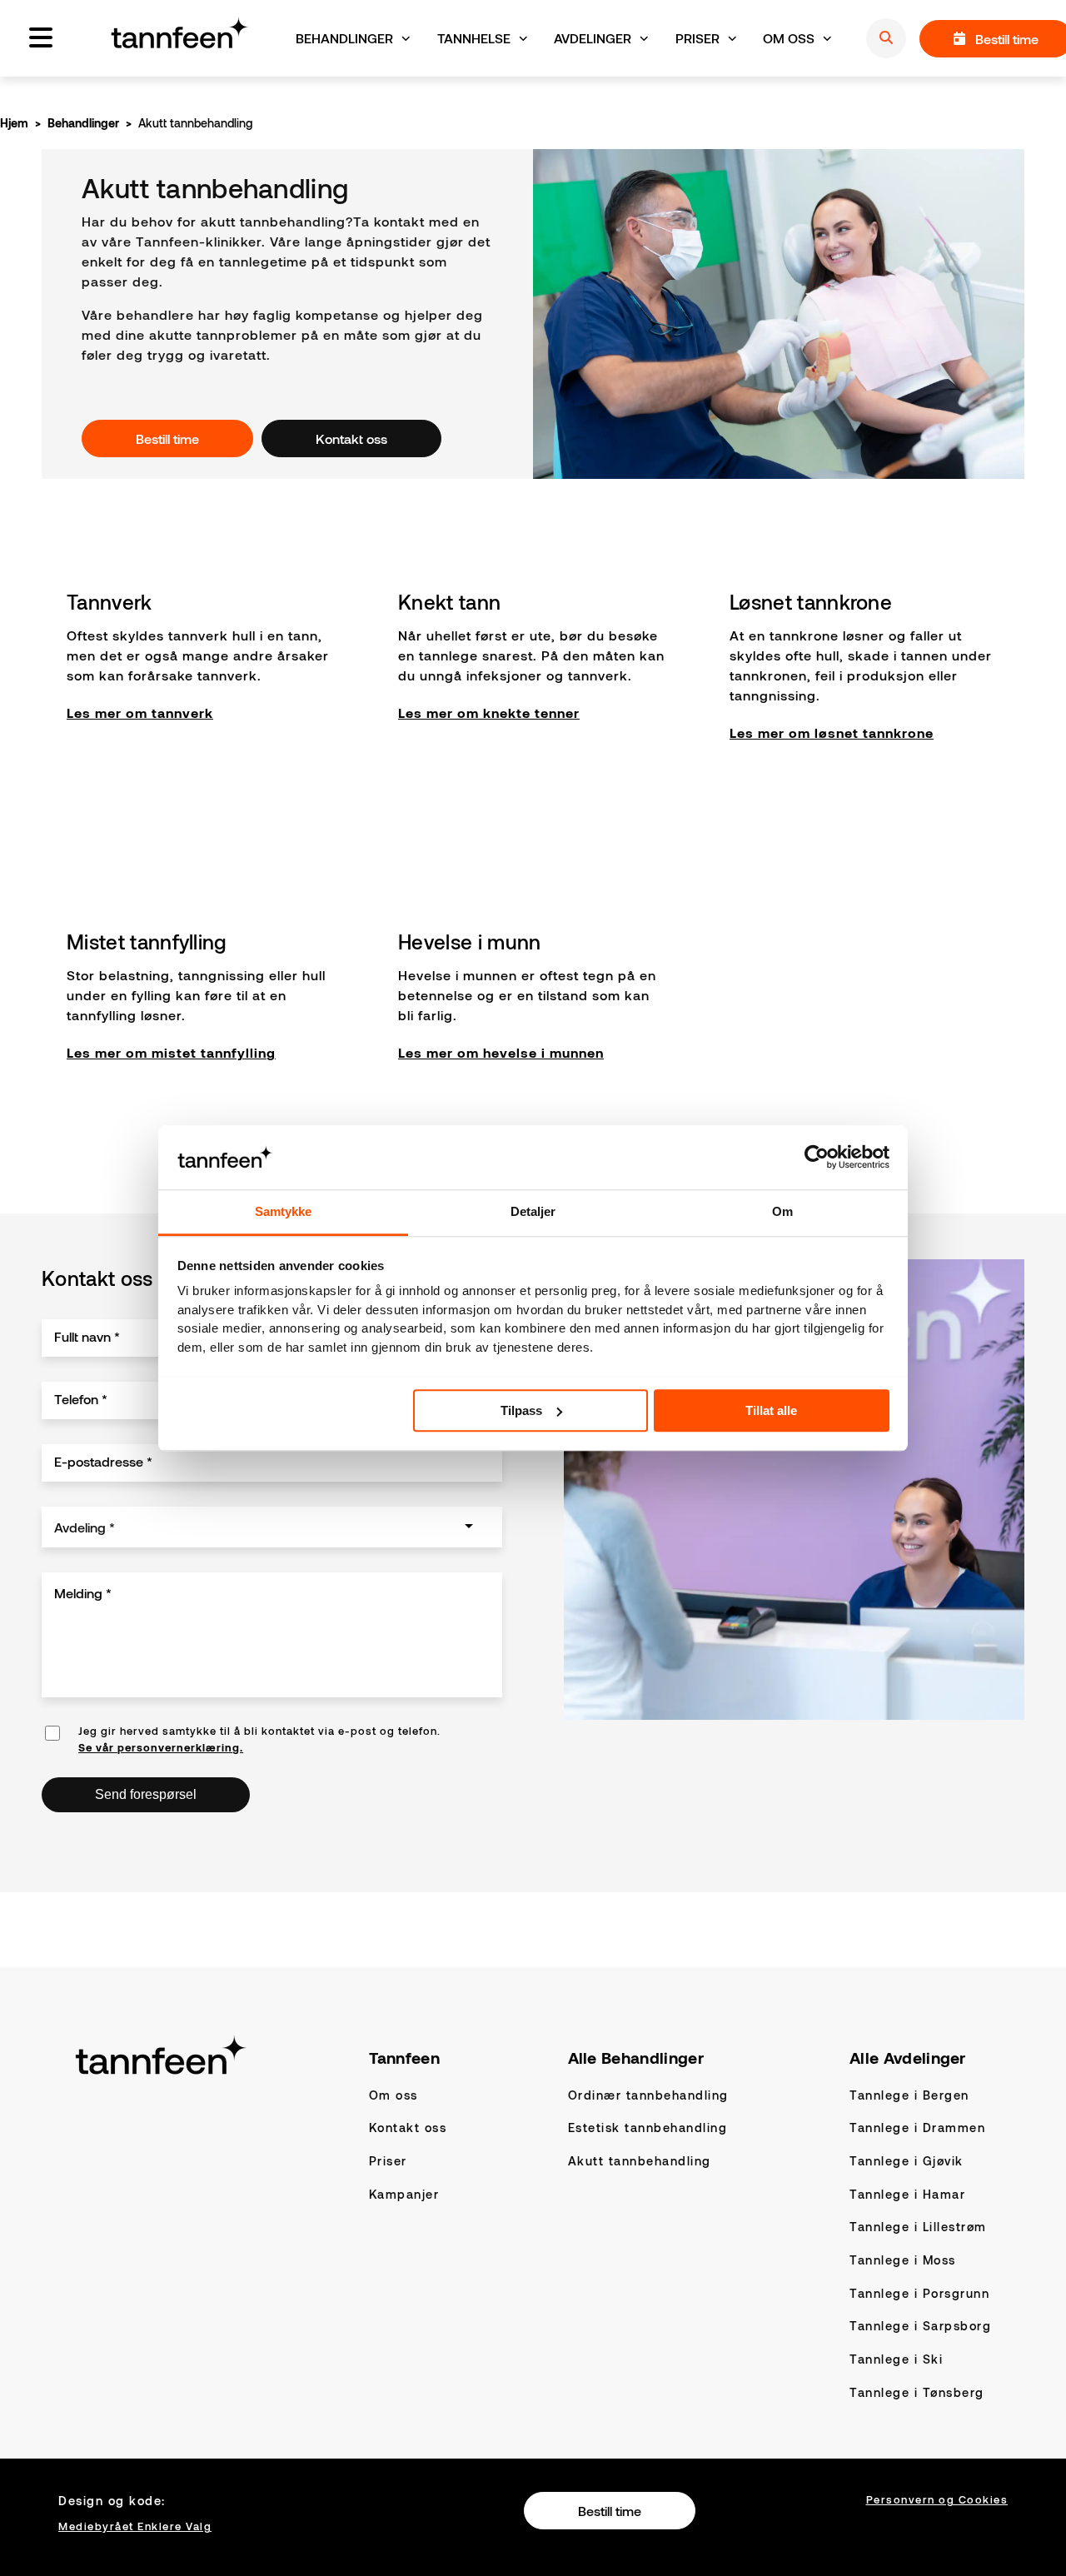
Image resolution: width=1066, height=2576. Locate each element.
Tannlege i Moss (903, 2260)
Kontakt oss (408, 2128)
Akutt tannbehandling (640, 2161)
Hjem (14, 123)
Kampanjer (404, 2194)
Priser (388, 2161)
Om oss (394, 2095)
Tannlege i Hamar (907, 2194)
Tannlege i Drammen (917, 2128)
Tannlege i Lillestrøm (918, 2227)
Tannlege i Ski (896, 2359)
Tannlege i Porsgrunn (919, 2293)
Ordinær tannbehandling (648, 2095)
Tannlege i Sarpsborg (920, 2326)
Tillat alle (771, 1410)
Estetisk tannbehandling (648, 2128)
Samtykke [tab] (284, 1211)
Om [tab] (782, 1211)
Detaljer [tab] (533, 1211)
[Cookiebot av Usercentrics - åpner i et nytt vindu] (817, 1157)
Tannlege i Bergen (909, 2095)
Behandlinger (83, 123)
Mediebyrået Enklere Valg (135, 2526)
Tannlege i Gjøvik (907, 2161)
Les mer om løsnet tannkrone (832, 732)
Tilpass (521, 1410)
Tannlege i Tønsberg (917, 2392)
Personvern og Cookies (937, 2499)
